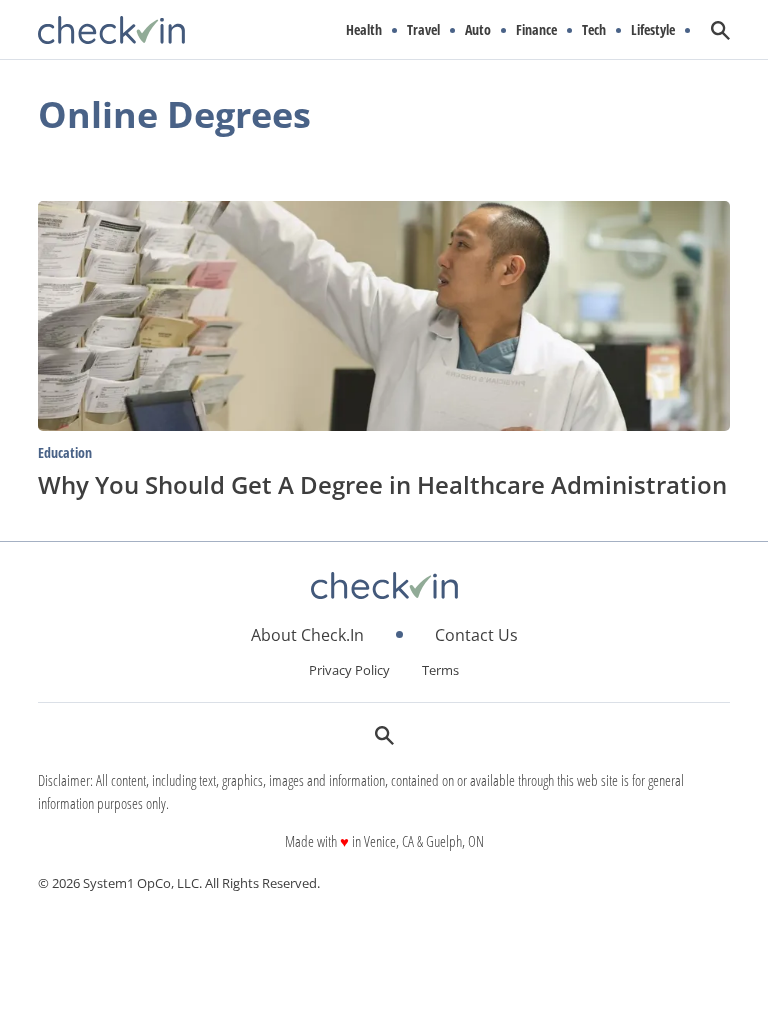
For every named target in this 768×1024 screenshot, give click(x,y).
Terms (440, 670)
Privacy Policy (349, 670)
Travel (423, 30)
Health (364, 30)
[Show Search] (720, 30)
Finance (536, 30)
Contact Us (476, 635)
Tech (594, 30)
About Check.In (307, 635)
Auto (478, 30)
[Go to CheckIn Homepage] (111, 30)
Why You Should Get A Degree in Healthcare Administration (382, 484)
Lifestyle (653, 30)
